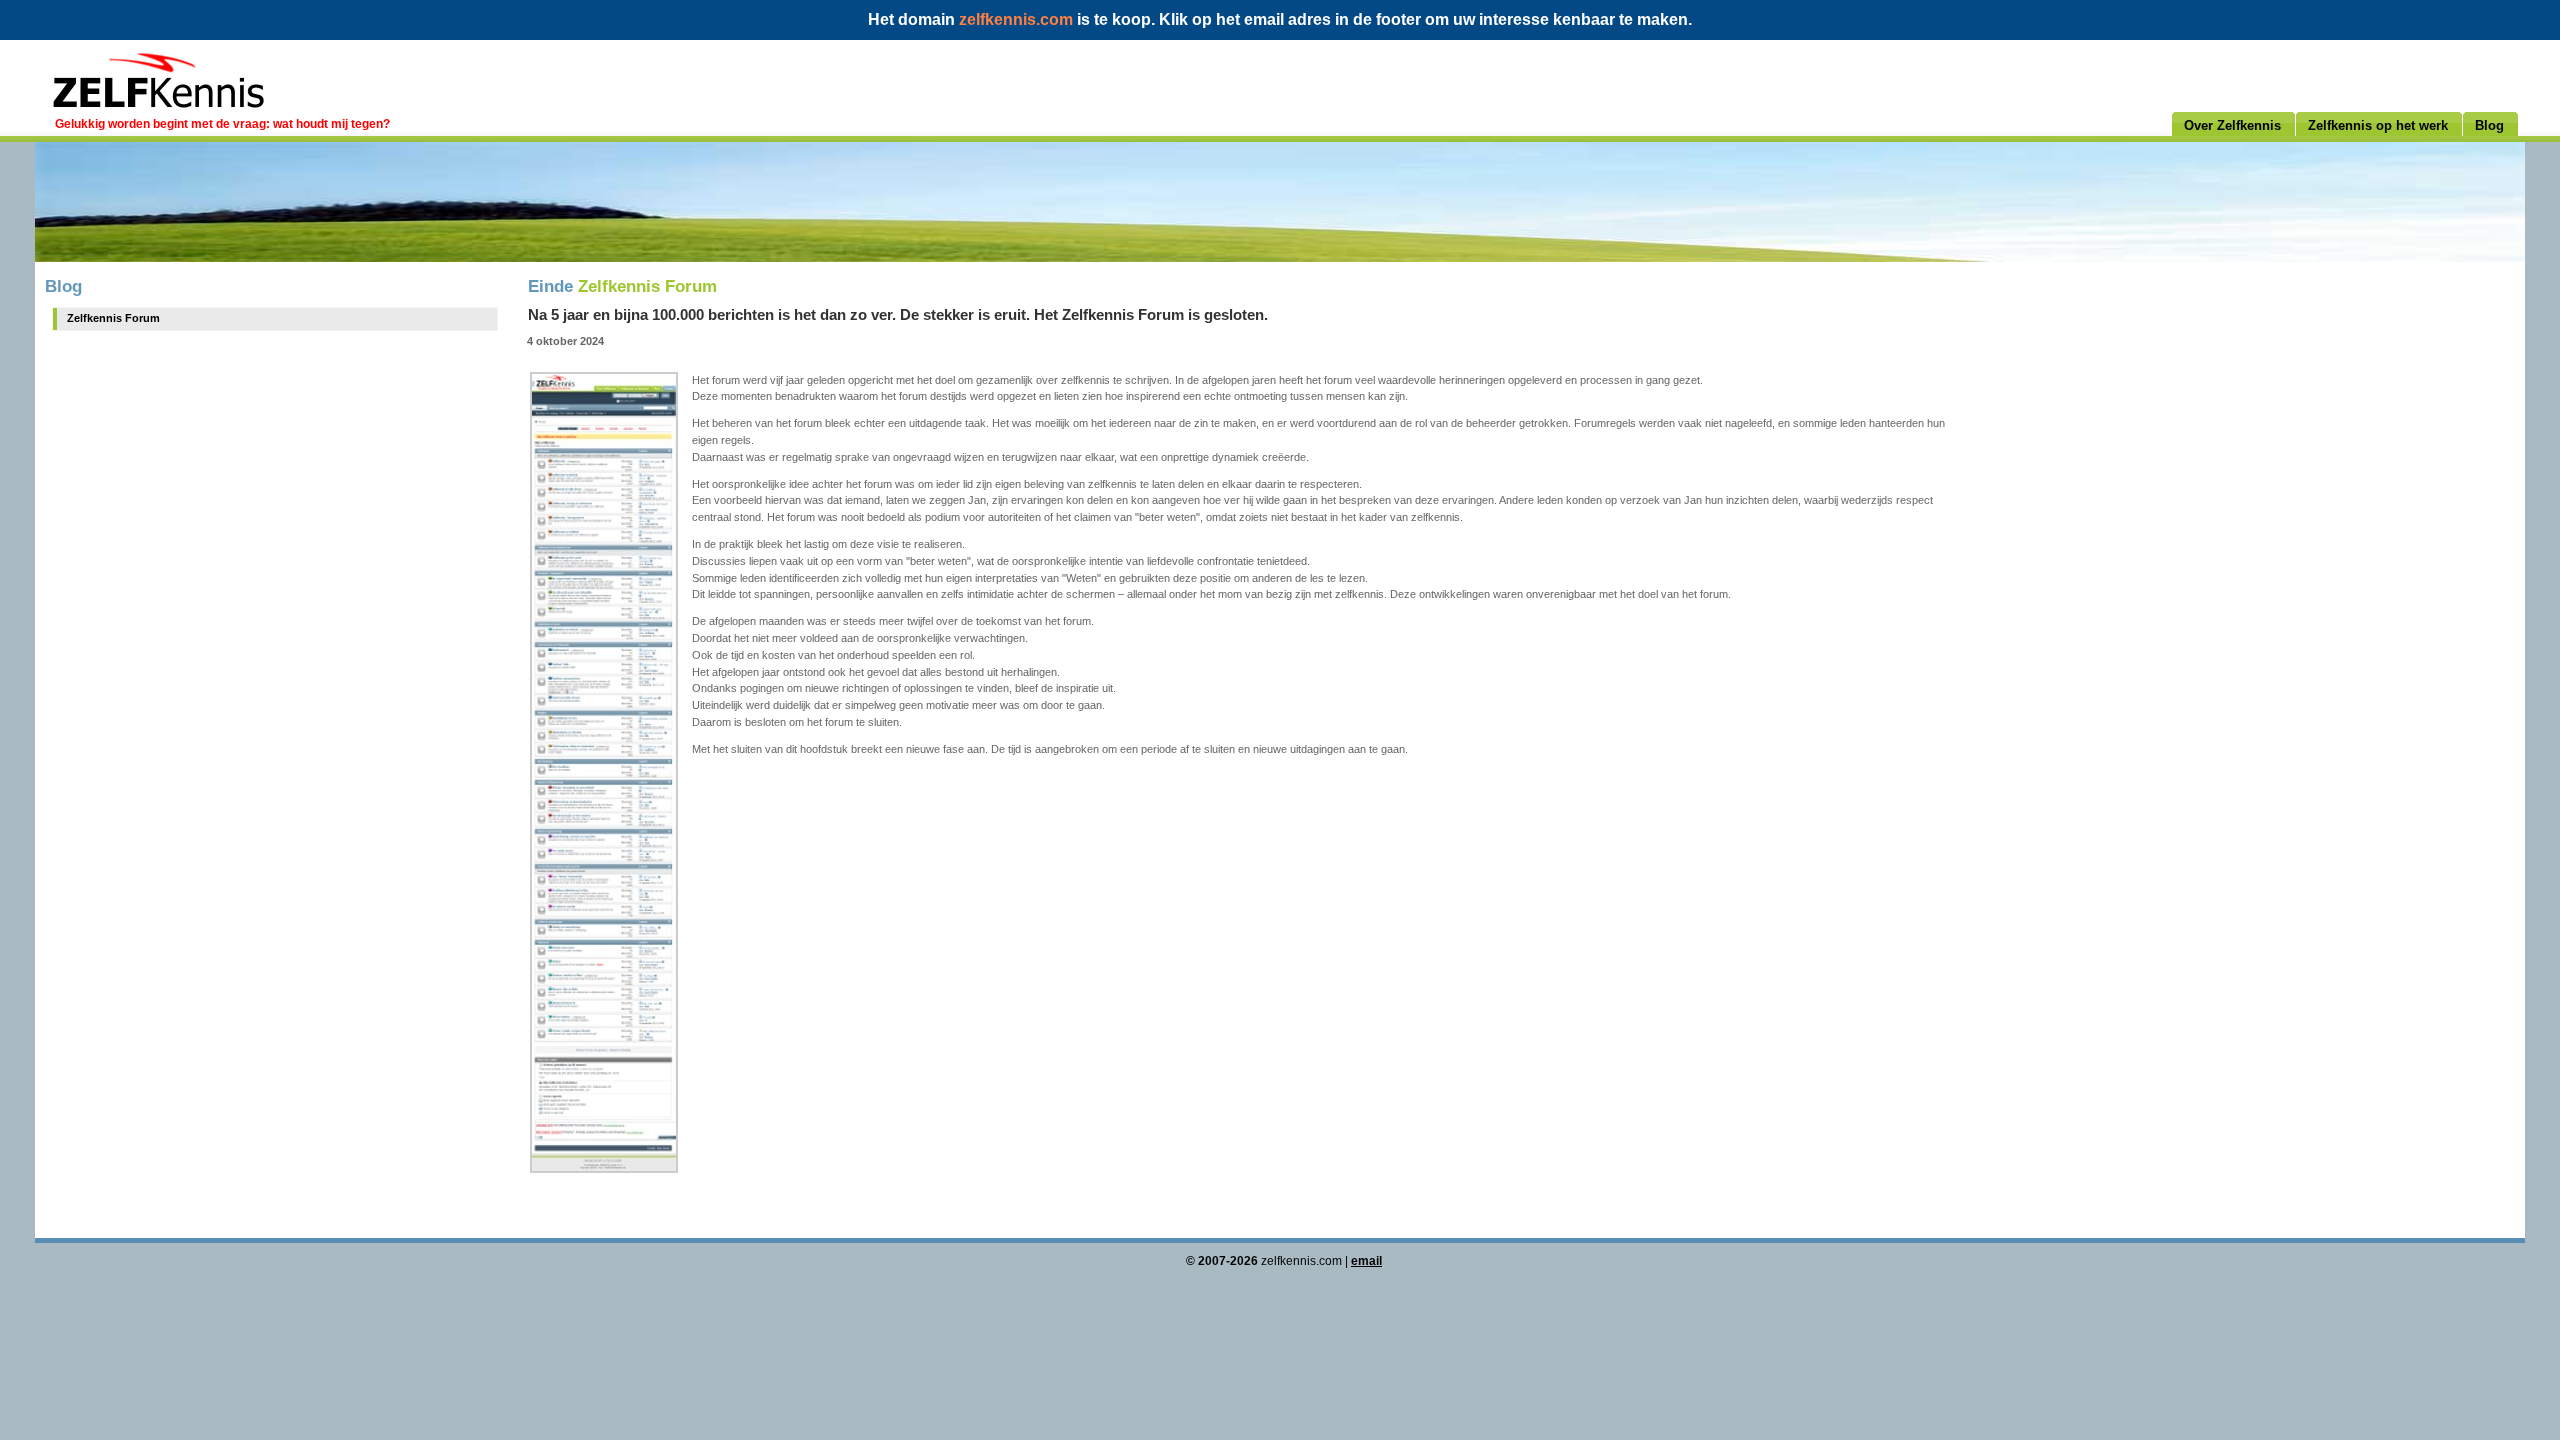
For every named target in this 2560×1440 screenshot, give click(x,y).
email (1366, 1261)
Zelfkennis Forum (113, 318)
